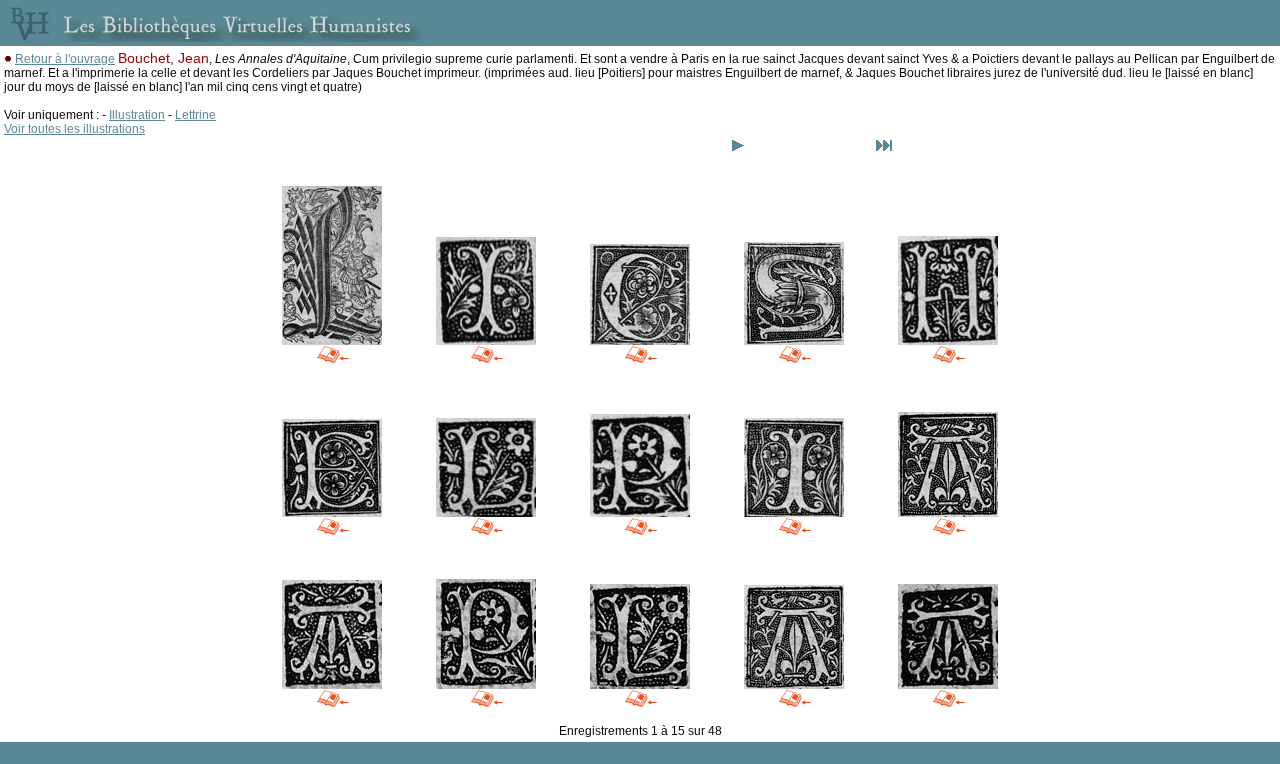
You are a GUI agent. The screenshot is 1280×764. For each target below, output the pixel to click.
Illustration (137, 115)
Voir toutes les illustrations (74, 129)
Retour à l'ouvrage (65, 59)
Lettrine (195, 115)
